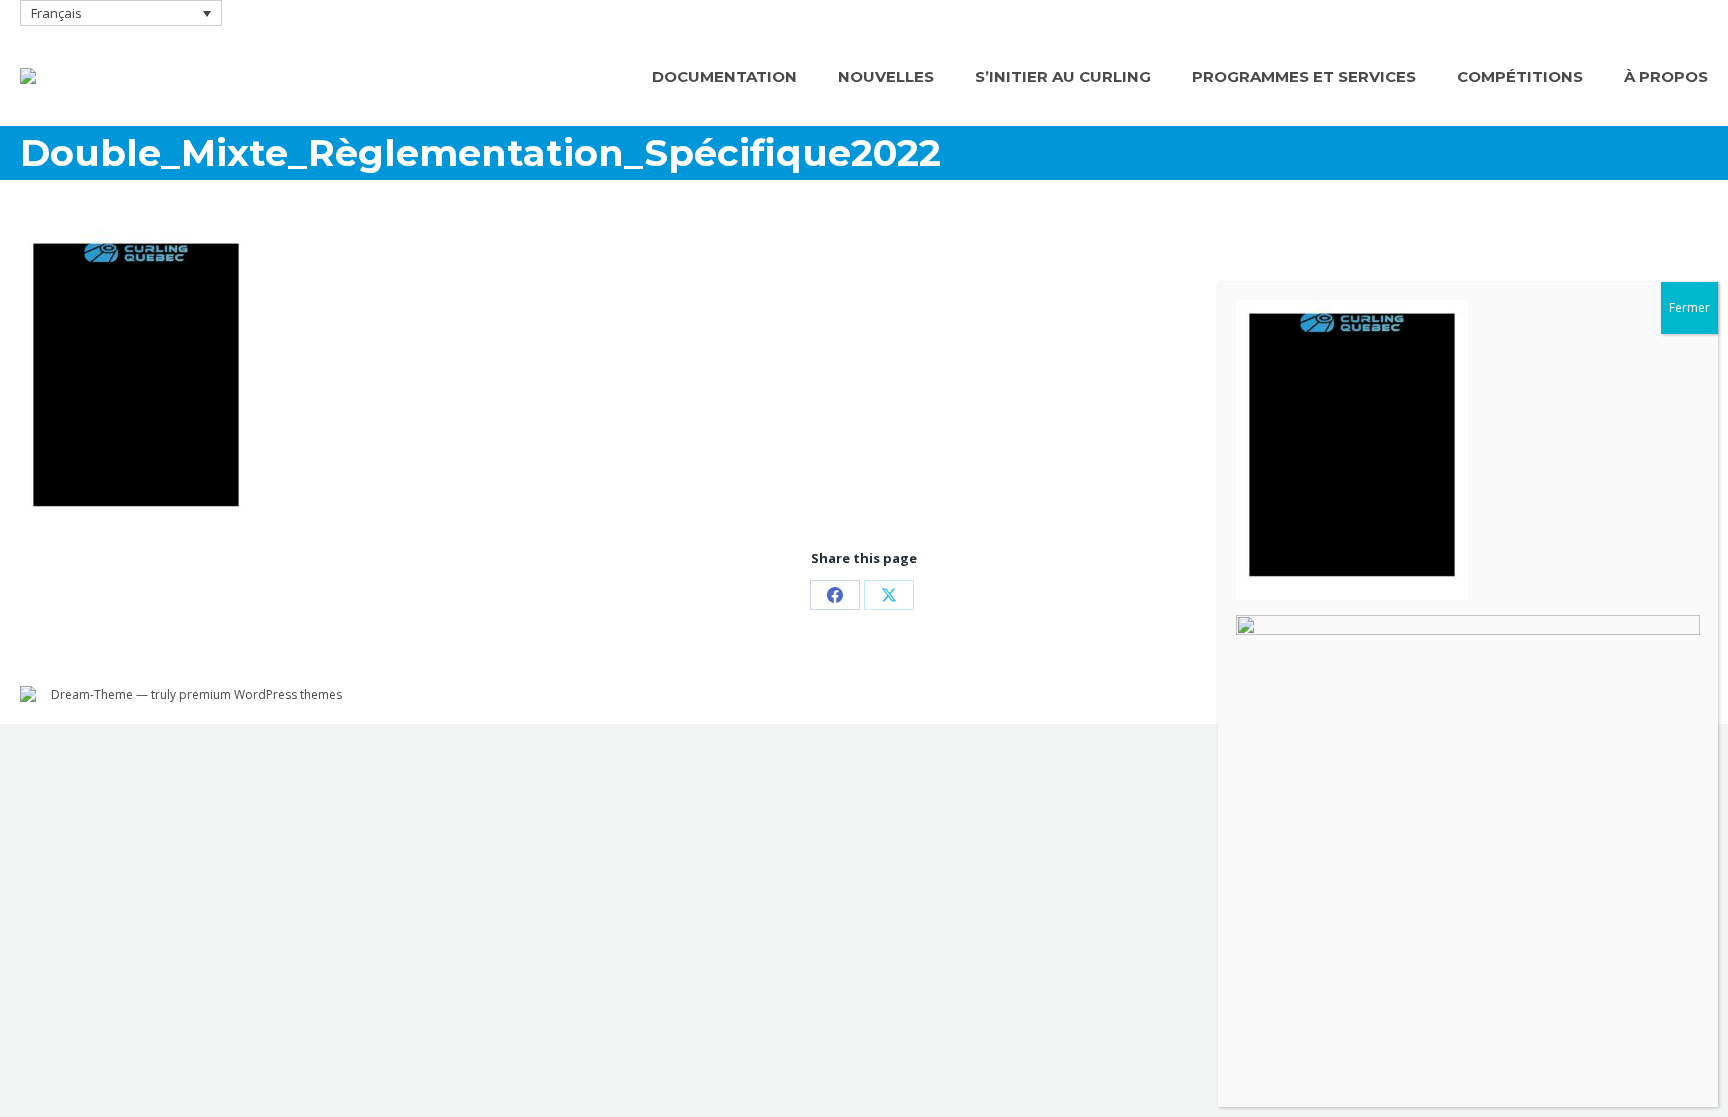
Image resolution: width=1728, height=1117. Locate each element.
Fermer (1689, 307)
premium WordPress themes (260, 694)
